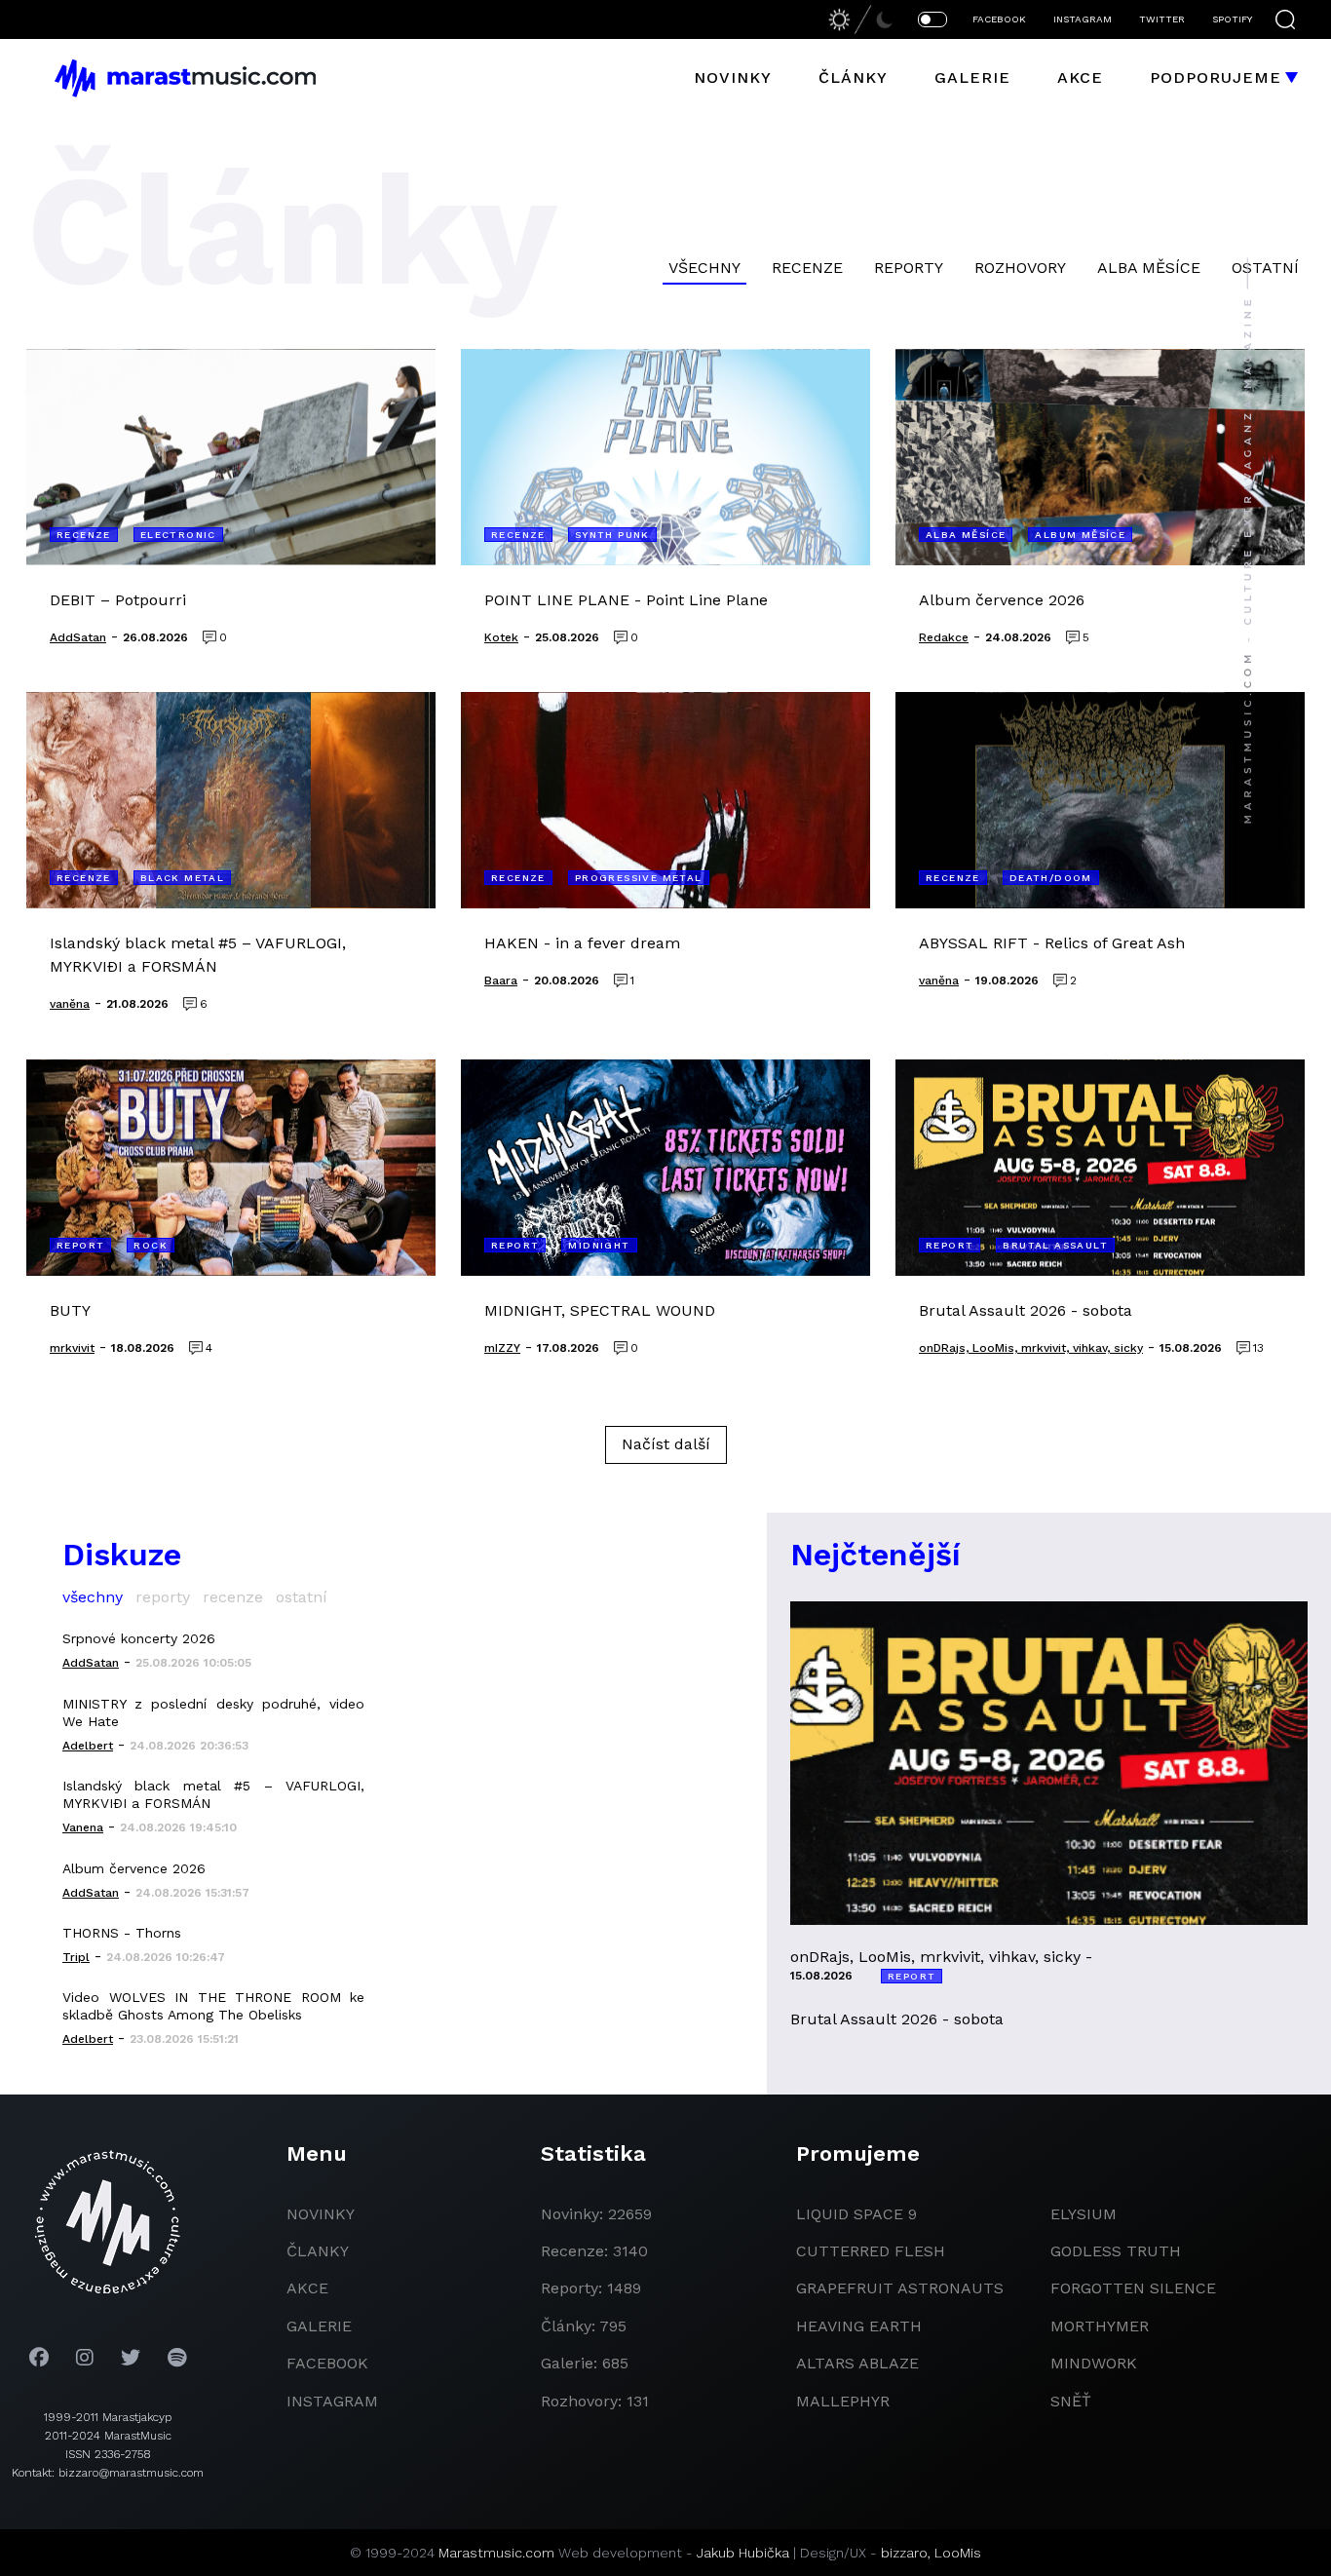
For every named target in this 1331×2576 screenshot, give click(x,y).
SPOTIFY (1232, 19)
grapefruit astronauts (900, 2288)
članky (318, 2251)
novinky (321, 2214)
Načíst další (666, 1444)
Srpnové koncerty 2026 (139, 1638)
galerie (319, 2326)
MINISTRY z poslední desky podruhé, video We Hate (213, 1712)
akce (307, 2288)
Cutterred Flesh (871, 2251)
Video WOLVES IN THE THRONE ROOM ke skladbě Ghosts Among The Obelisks (213, 2006)
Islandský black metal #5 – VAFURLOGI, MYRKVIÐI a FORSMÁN (213, 1794)
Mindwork (1094, 2363)
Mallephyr (843, 2401)
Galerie (972, 77)
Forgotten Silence (1133, 2288)
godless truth (1116, 2251)
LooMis (958, 2553)
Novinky (733, 77)
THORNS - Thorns (122, 1933)
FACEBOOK (999, 19)
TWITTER (1162, 19)
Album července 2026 (134, 1868)
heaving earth (859, 2326)
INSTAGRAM (1083, 19)
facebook (327, 2363)
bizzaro (904, 2553)
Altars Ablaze (857, 2363)
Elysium (1084, 2214)
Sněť (1071, 2401)
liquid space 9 (856, 2214)
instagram (332, 2401)
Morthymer (1100, 2326)
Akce (1080, 77)
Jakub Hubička (743, 2553)
